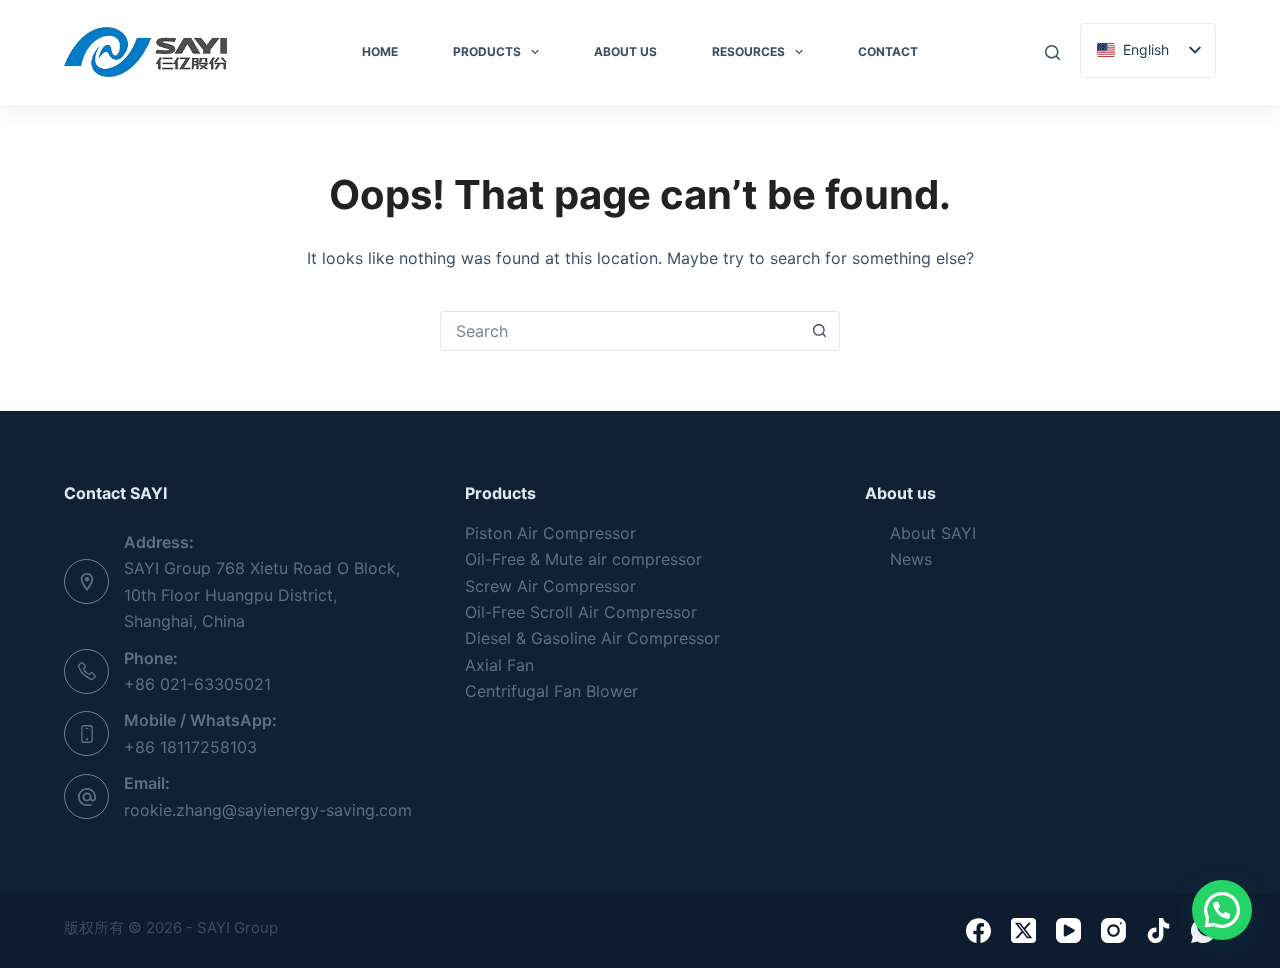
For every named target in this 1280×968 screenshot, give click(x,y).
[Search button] (819, 331)
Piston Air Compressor (550, 533)
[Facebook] (978, 930)
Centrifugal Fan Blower (551, 691)
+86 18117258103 (190, 747)
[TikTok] (1158, 930)
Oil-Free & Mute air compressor (583, 559)
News (911, 559)
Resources (748, 51)
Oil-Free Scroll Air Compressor (581, 612)
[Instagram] (1113, 930)
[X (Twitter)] (1023, 930)
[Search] (1052, 52)
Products (487, 51)
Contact (888, 51)
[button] (1222, 910)
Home (380, 51)
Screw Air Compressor (550, 586)
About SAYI (933, 533)
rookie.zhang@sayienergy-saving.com (268, 810)
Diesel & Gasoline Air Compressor (592, 638)
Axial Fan (499, 665)
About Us (625, 51)
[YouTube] (1068, 930)
